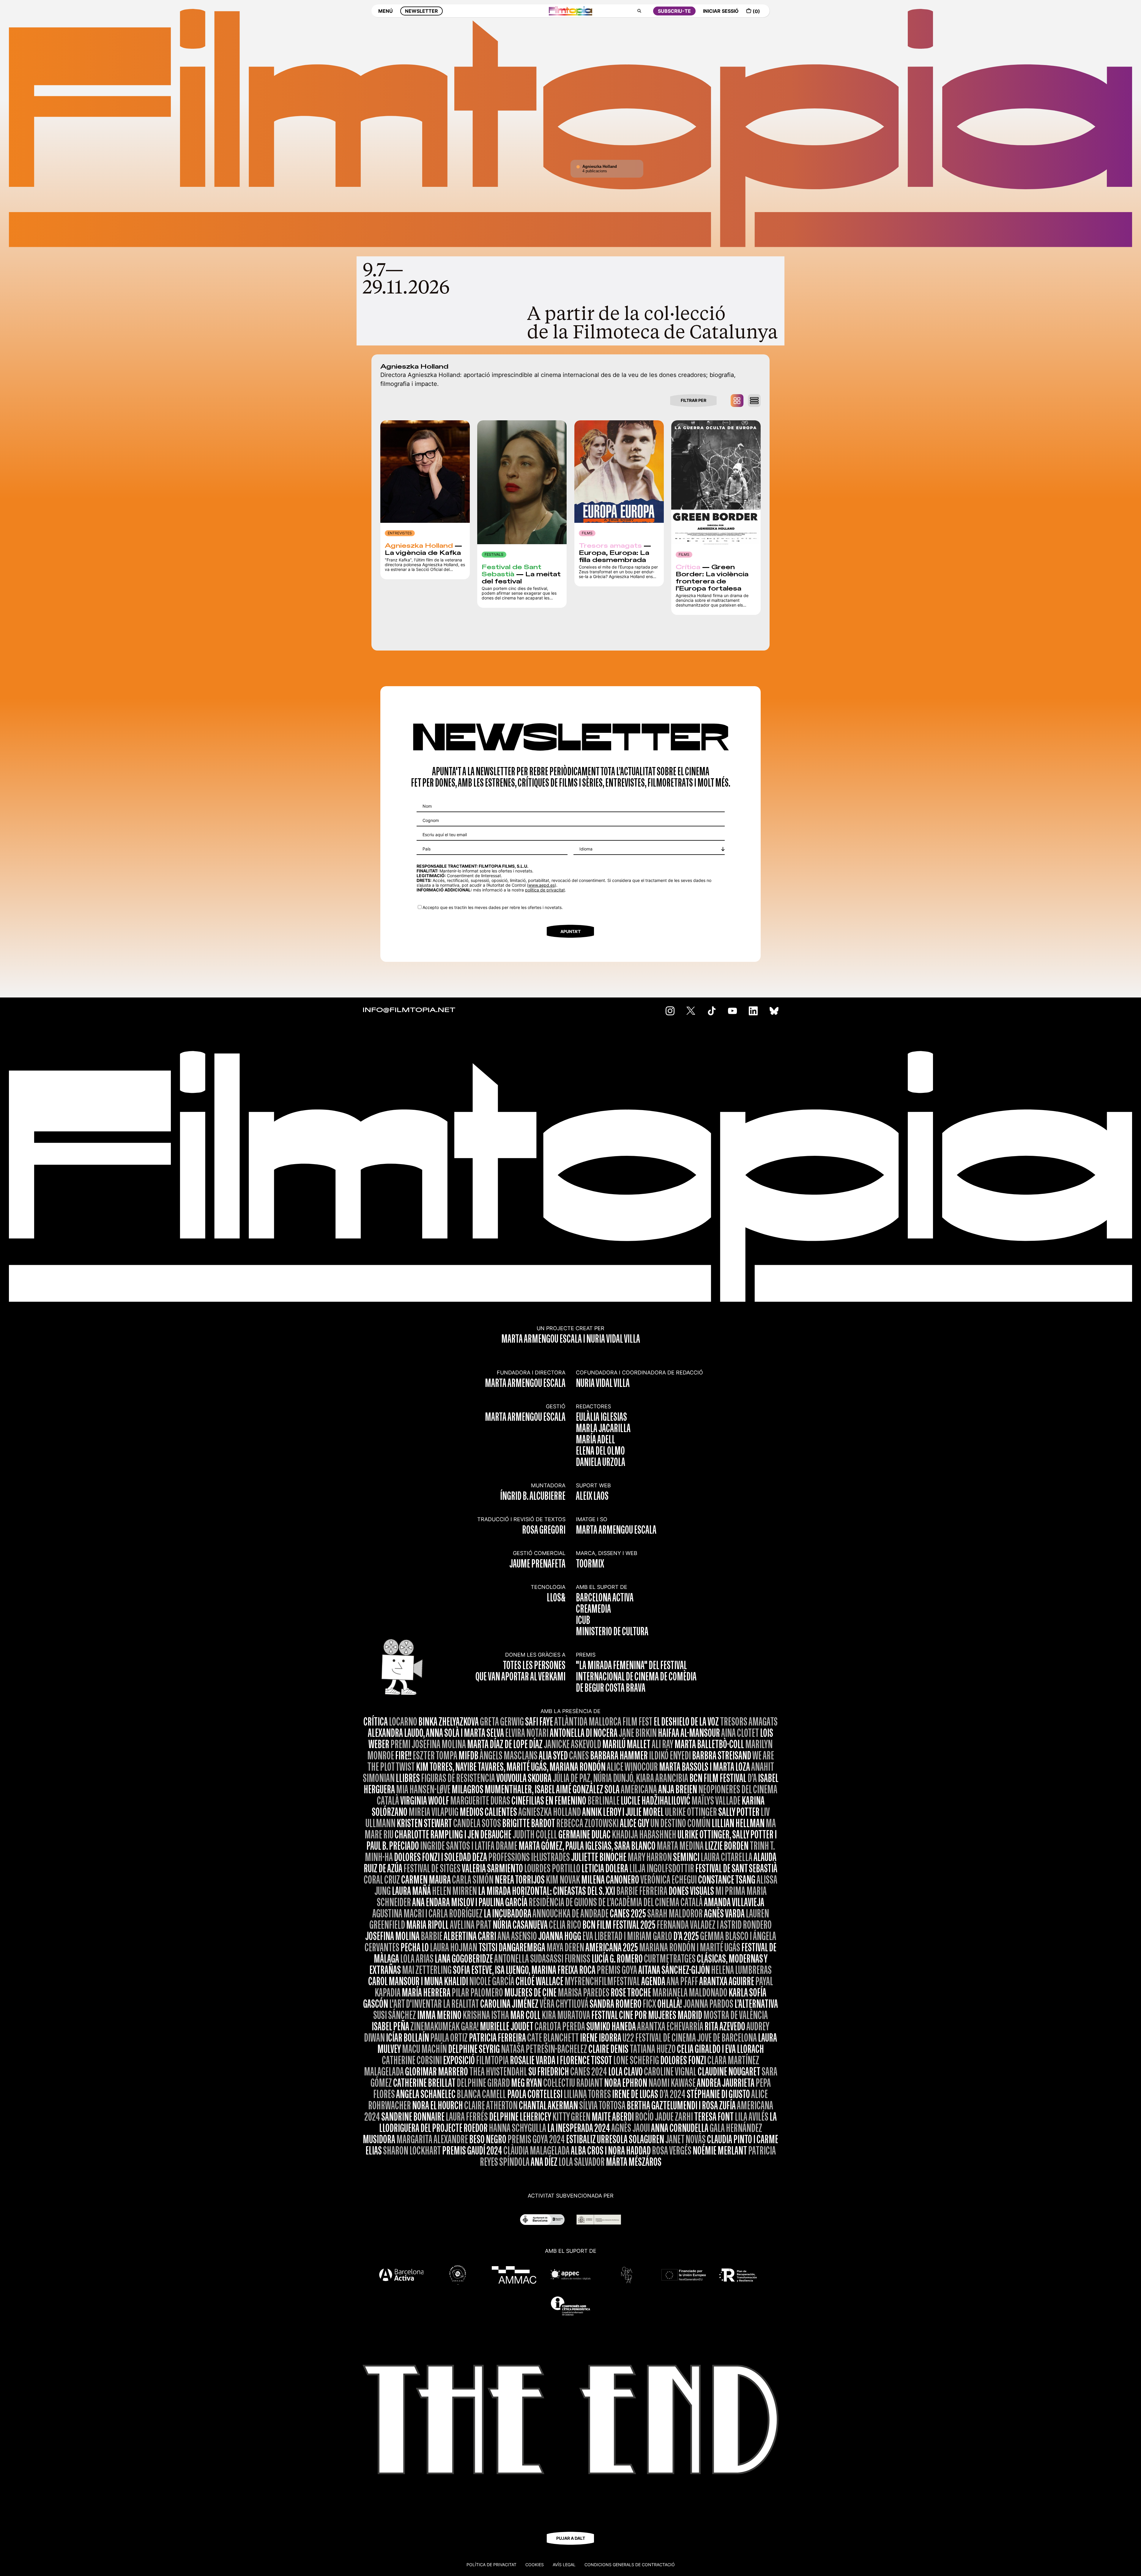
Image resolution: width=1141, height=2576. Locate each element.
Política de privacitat (491, 2565)
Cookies (535, 2565)
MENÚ (386, 11)
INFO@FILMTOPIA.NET (409, 1010)
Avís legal (564, 2565)
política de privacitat (545, 890)
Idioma (586, 849)
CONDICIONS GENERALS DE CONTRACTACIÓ (630, 2565)
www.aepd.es (542, 885)
